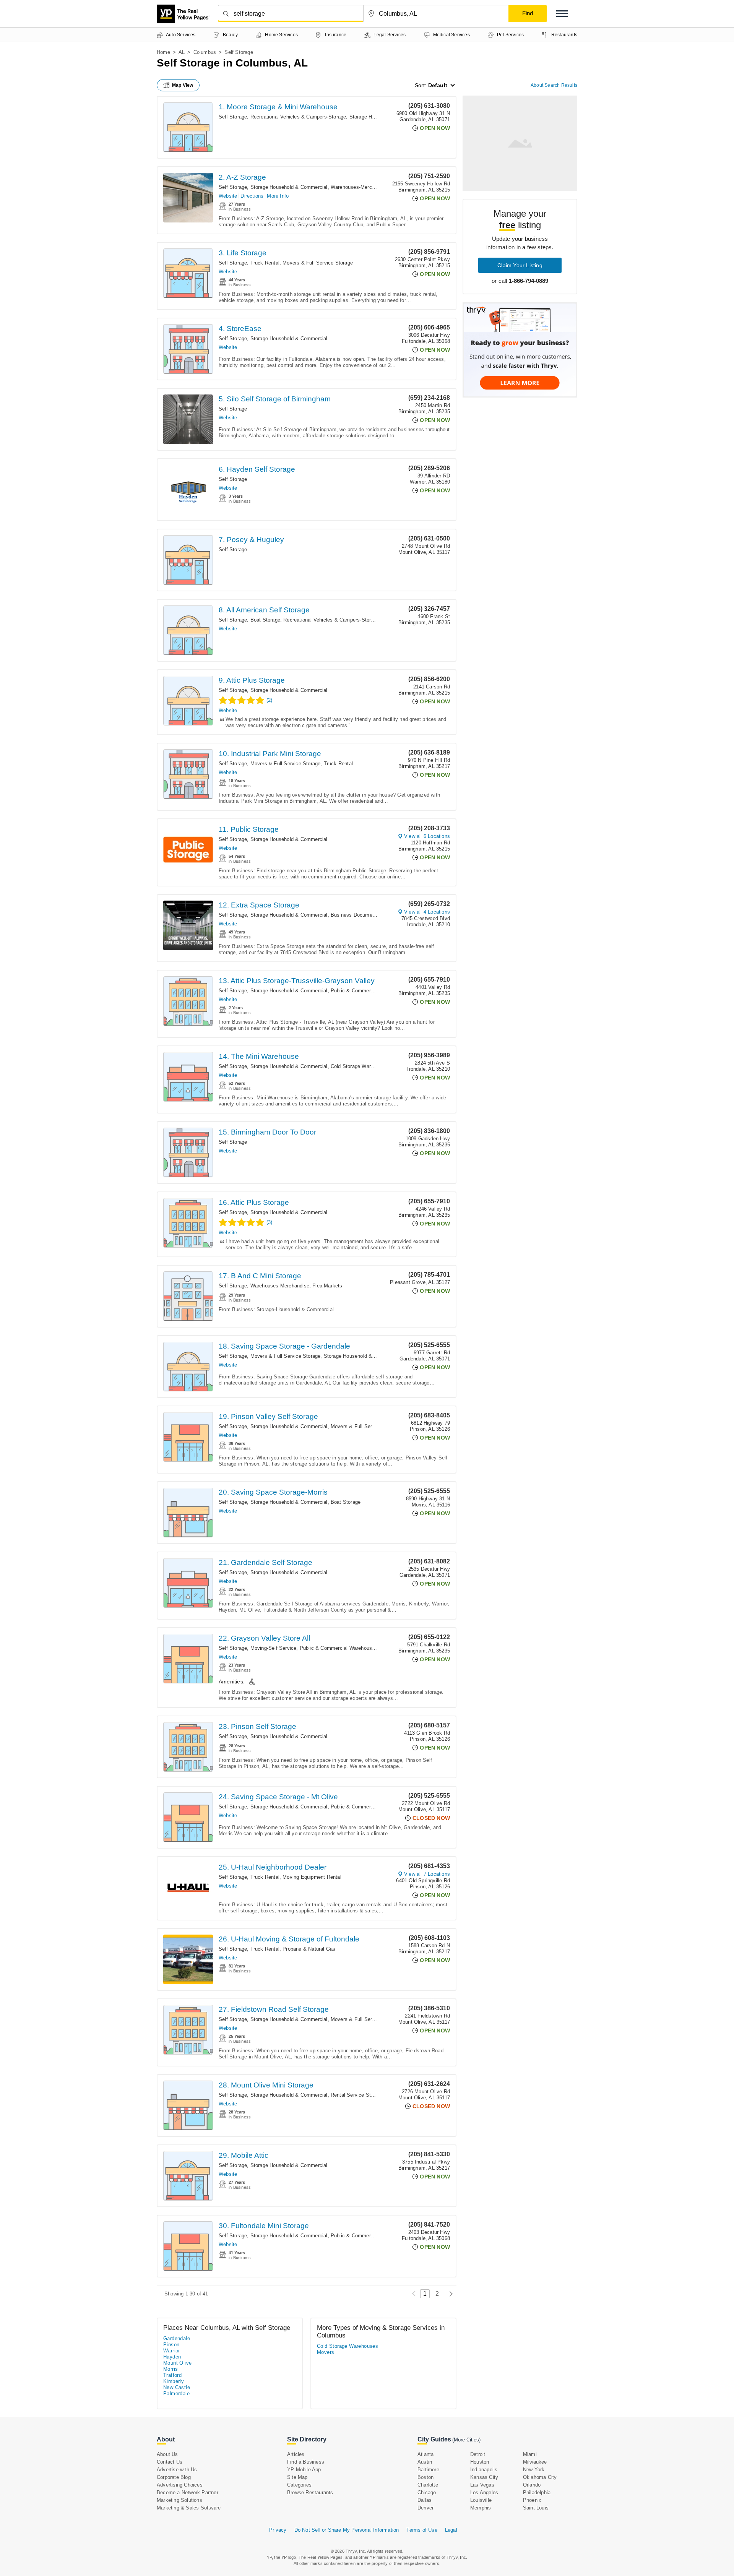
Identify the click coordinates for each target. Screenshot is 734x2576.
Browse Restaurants (310, 2492)
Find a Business (306, 2462)
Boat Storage (265, 620)
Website (228, 196)
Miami (530, 2454)
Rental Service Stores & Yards (366, 2095)
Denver (425, 2508)
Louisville (481, 2500)
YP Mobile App (304, 2470)
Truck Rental (265, 263)
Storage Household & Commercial (289, 187)
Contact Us (170, 2462)
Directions (252, 196)
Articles (296, 2454)
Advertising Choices (180, 2485)
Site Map (297, 2477)
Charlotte (428, 2485)
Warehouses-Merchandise (360, 187)
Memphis (481, 2508)
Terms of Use (422, 2530)
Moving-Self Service (274, 1648)
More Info (278, 196)
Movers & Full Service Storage (318, 263)
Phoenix (532, 2500)
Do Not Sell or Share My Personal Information (347, 2530)
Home (163, 52)
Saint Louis (536, 2508)
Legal (451, 2530)
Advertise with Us (177, 2470)
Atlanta (425, 2454)
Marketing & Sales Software (189, 2508)
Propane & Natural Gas (309, 1949)
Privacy (278, 2530)
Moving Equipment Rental (312, 1877)
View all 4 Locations (427, 912)
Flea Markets (327, 1286)
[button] (562, 14)
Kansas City (484, 2477)
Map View (183, 85)
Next (449, 2294)
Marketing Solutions (179, 2500)
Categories (299, 2485)
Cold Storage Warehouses (361, 1066)
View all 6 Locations (427, 836)
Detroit (478, 2454)
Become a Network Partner (188, 2492)
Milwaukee (535, 2462)
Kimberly (174, 2381)
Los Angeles (484, 2492)
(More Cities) (466, 2440)
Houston (480, 2462)
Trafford (172, 2375)
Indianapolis (484, 2470)
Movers (326, 2352)
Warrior (172, 2351)
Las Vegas (482, 2485)
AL (182, 52)
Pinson (171, 2345)
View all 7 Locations (427, 1874)
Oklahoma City (540, 2477)
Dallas (425, 2500)
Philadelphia (537, 2492)
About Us (167, 2454)
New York (534, 2470)
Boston (425, 2477)
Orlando (532, 2485)
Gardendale (177, 2338)
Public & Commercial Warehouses (370, 991)
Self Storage (233, 117)
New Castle (177, 2387)
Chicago (427, 2492)
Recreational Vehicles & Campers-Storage (298, 117)
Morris (171, 2369)
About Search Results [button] (554, 85)
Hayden (172, 2357)
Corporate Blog (174, 2477)
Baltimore (428, 2470)
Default (438, 85)
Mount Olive (177, 2363)
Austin (425, 2462)
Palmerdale (176, 2393)
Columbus (205, 52)
